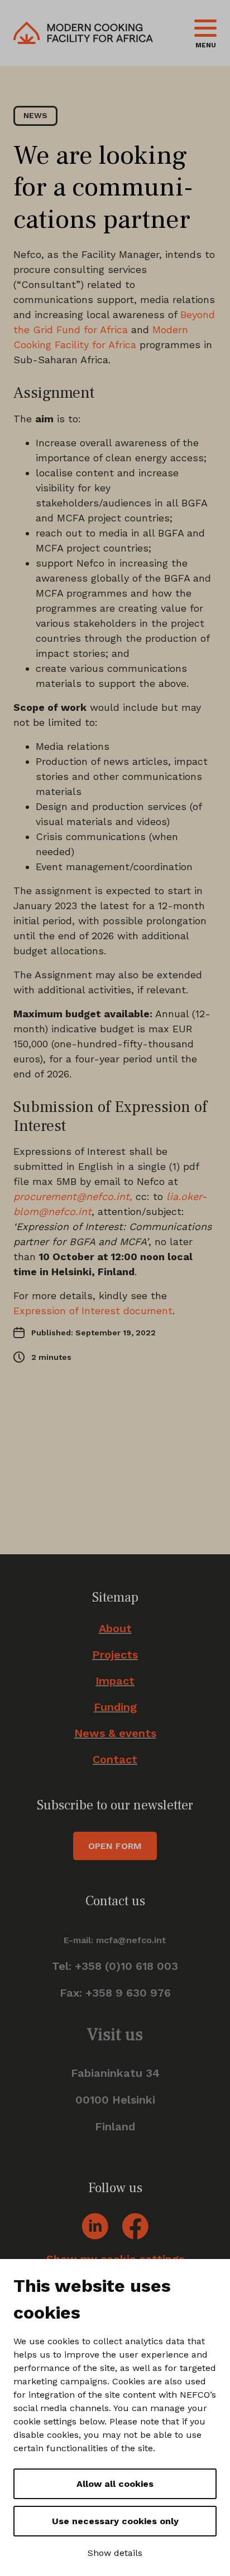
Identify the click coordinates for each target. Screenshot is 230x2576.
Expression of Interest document (93, 1311)
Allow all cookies (115, 2484)
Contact (115, 1760)
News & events (115, 1733)
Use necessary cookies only (115, 2521)
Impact (115, 1681)
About (115, 1629)
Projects (115, 1655)
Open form (115, 1846)
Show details (115, 2553)
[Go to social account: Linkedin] (95, 2225)
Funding (115, 1707)
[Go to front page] (83, 33)
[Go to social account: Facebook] (135, 2225)
